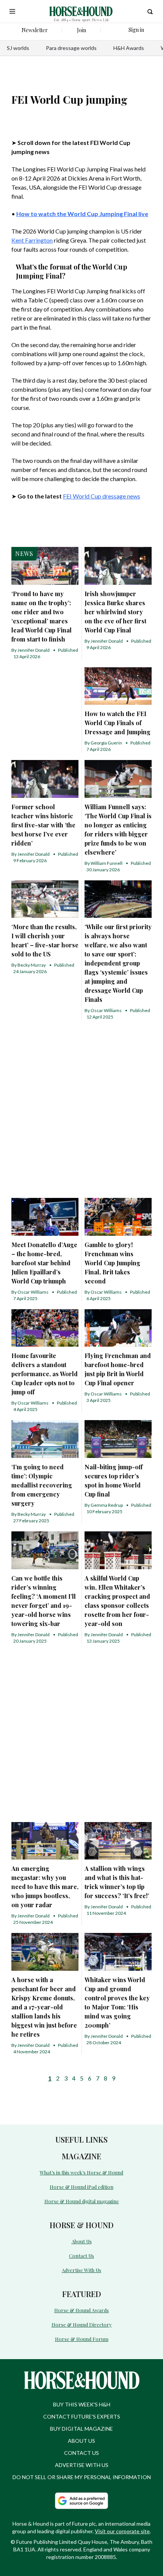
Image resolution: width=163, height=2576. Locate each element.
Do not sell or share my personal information (82, 2477)
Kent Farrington (32, 240)
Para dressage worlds (71, 48)
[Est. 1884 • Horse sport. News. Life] (81, 11)
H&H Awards (129, 48)
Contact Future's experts (82, 2416)
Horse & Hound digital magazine (82, 2201)
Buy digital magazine (81, 2429)
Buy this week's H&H (82, 2404)
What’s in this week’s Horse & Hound (81, 2172)
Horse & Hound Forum (82, 2339)
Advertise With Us (81, 2270)
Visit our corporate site (122, 2531)
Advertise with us (82, 2465)
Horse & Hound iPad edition (81, 2187)
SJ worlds (18, 48)
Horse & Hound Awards (81, 2310)
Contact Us (81, 2256)
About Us (82, 2241)
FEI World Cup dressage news (102, 496)
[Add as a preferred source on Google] (81, 2501)
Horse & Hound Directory (82, 2324)
